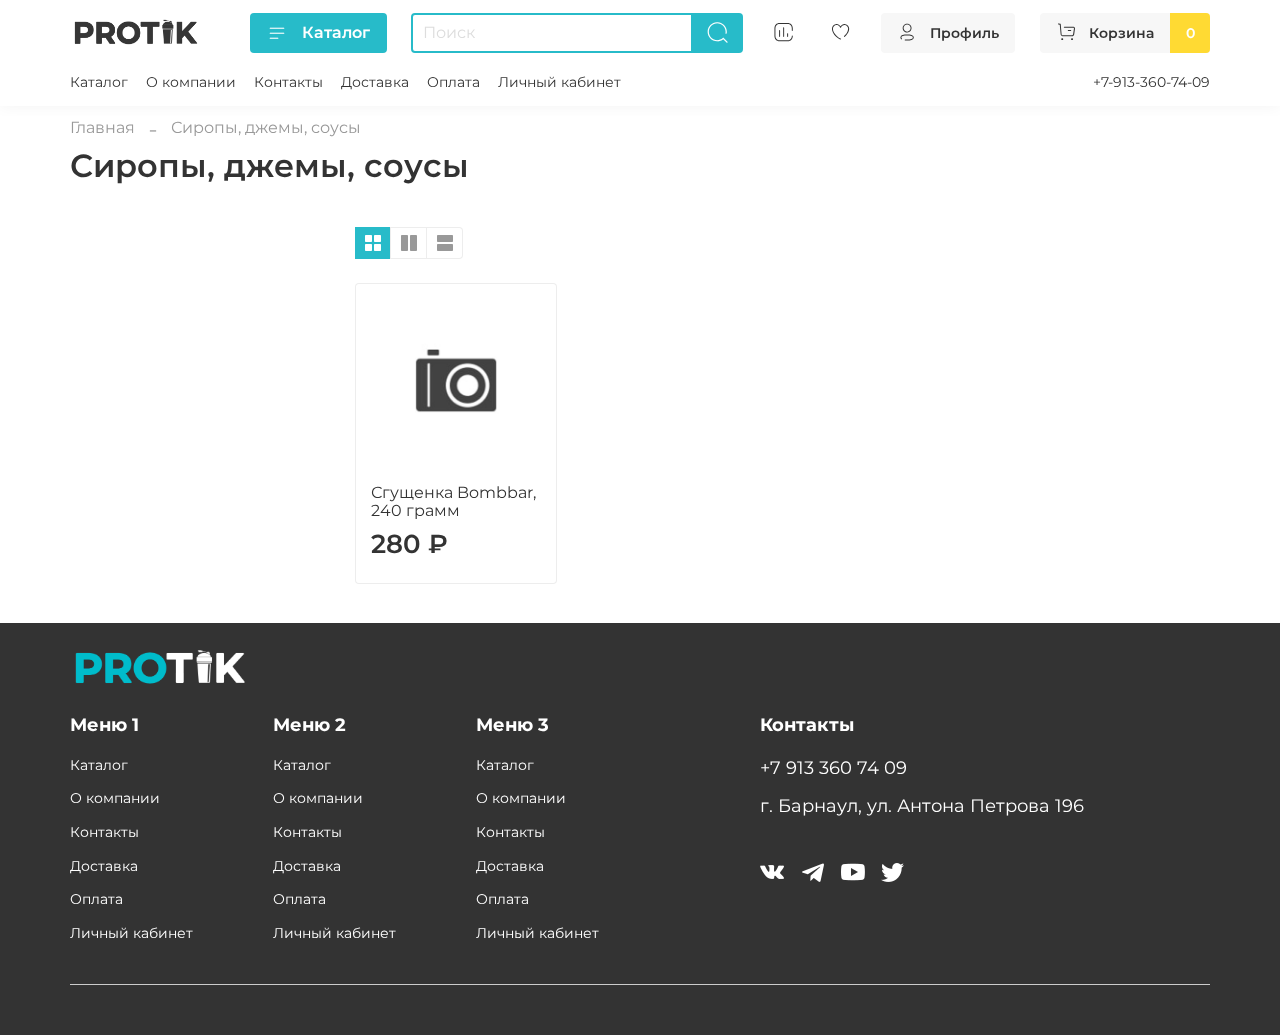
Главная (102, 127)
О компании (191, 82)
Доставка (375, 82)
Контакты (288, 82)
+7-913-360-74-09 (1151, 82)
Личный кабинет (559, 82)
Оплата (453, 82)
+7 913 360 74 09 (833, 767)
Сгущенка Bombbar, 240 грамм (453, 501)
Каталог (336, 32)
